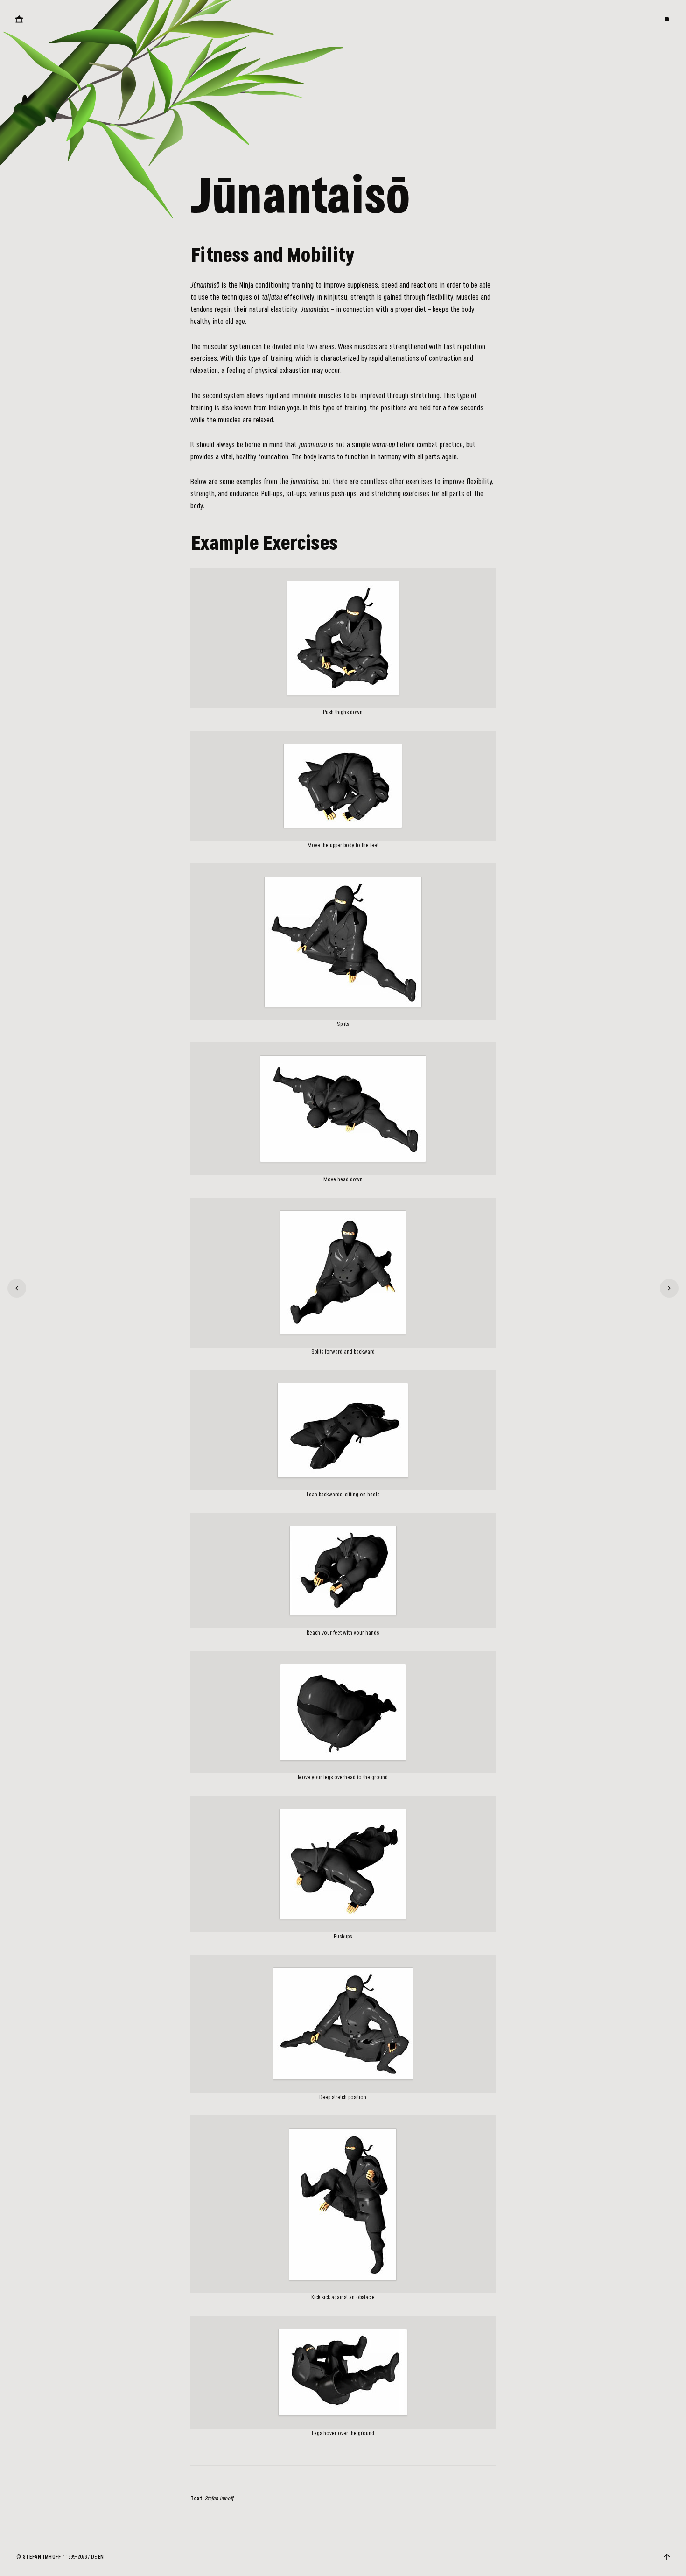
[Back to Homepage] (19, 19)
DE (94, 2557)
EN (101, 2557)
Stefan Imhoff (42, 2557)
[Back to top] (667, 2557)
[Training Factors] (669, 1288)
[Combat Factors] (17, 1288)
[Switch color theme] (667, 19)
